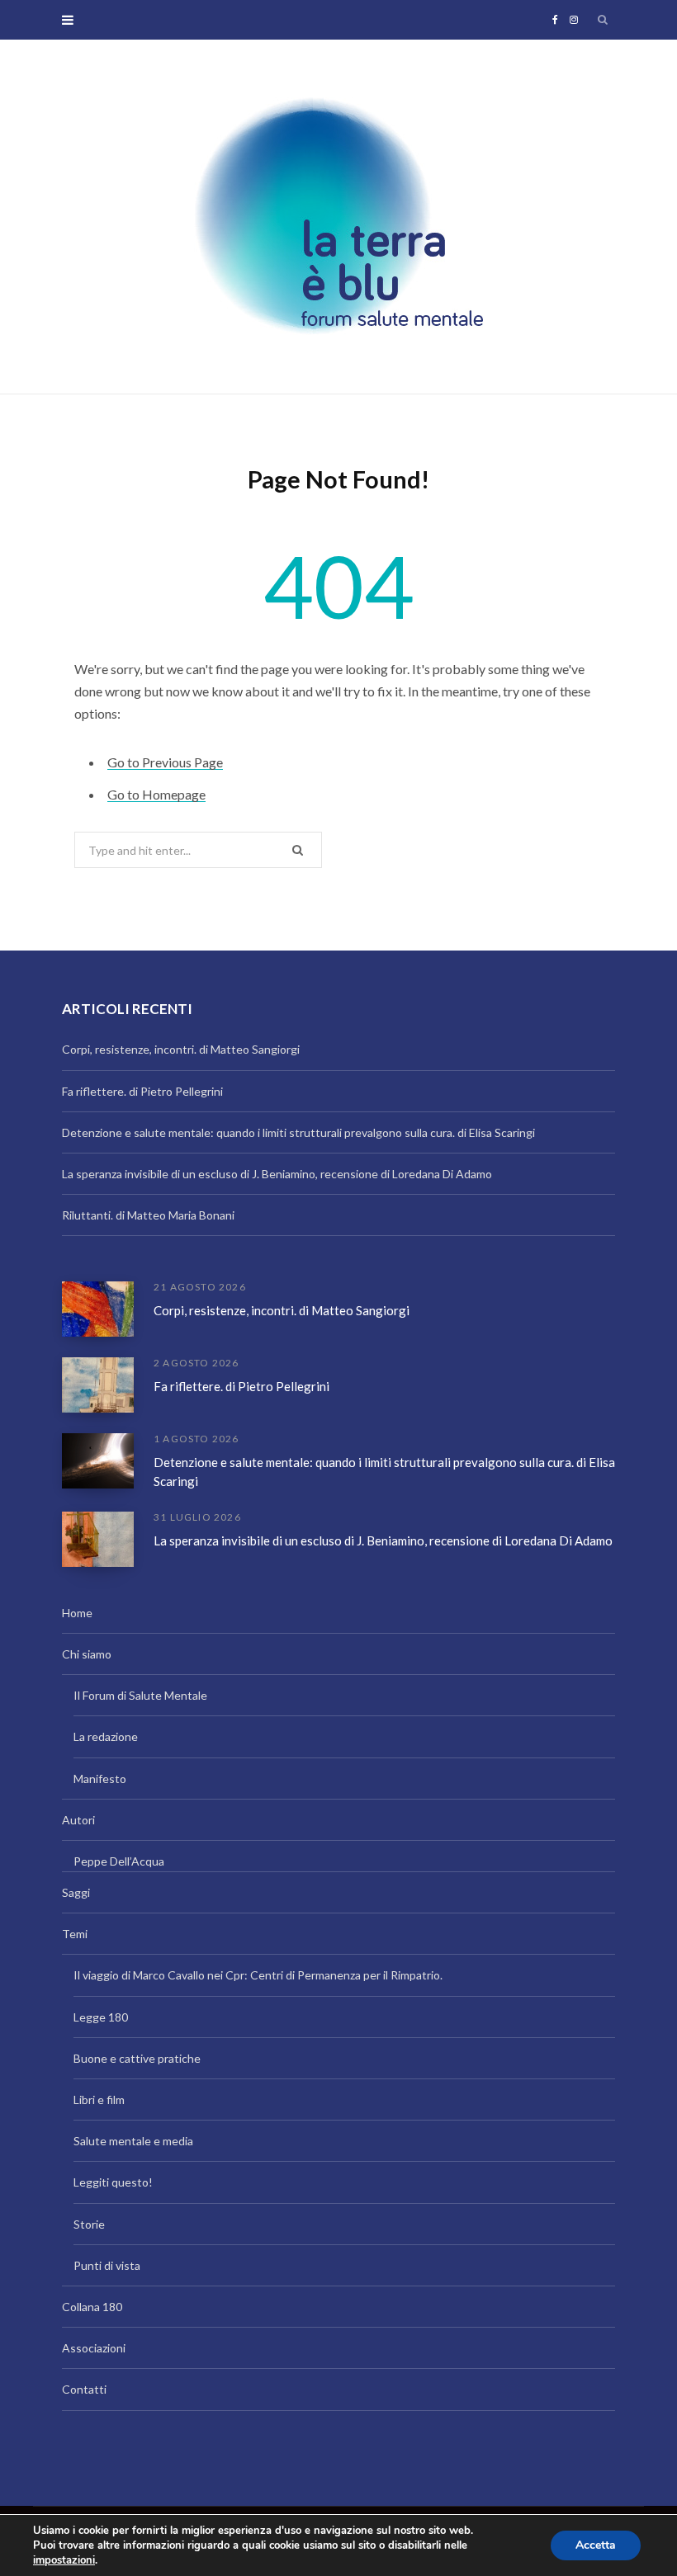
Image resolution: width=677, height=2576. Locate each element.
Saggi (76, 1892)
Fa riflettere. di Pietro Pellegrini (142, 1091)
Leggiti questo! (113, 2182)
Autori (78, 1820)
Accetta (596, 2545)
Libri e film (99, 2099)
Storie (89, 2224)
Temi (75, 1934)
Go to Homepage (156, 794)
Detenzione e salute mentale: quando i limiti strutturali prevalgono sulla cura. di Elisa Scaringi (298, 1132)
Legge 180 (101, 2017)
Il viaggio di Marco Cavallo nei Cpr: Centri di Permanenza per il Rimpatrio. (258, 1975)
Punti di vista (107, 2265)
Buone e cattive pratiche (137, 2058)
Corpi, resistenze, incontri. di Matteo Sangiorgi (181, 1049)
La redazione (106, 1736)
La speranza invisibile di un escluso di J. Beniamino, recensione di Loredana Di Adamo (277, 1174)
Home (77, 1613)
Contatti (84, 2389)
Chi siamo (87, 1654)
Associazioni (94, 2348)
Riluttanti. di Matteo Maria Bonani (148, 1215)
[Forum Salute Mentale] (338, 217)
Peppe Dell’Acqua (119, 1861)
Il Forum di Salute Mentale (140, 1695)
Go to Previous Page (165, 762)
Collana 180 (92, 2307)
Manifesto (100, 1779)
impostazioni (64, 2560)
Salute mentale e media (133, 2141)
